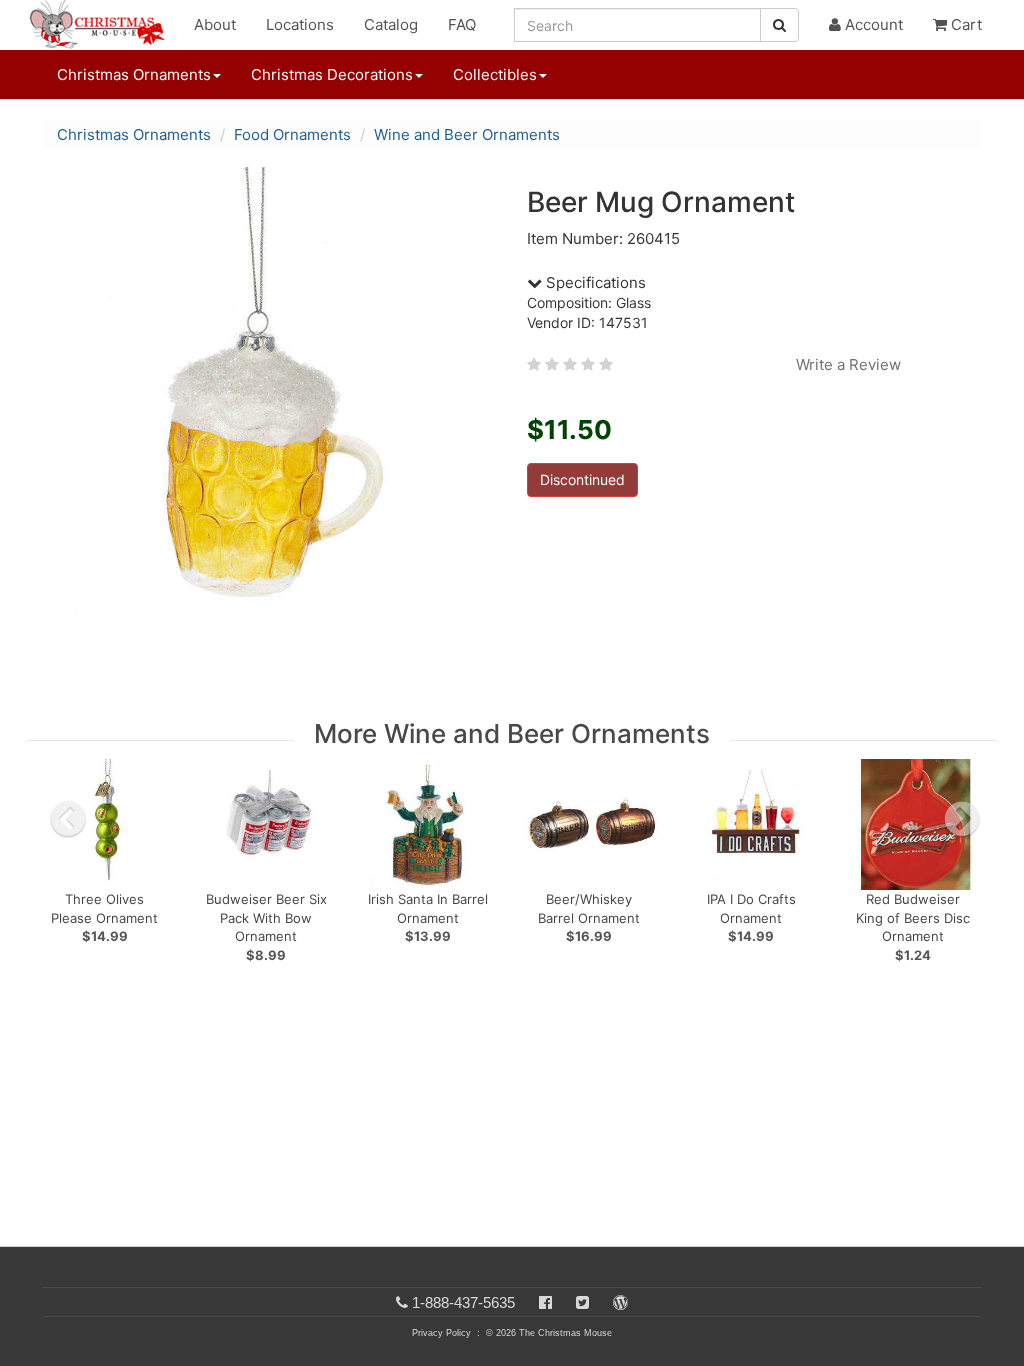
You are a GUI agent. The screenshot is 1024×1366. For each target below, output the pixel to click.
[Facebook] (545, 1302)
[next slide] (962, 819)
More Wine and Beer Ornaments (512, 733)
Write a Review (848, 364)
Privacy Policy (441, 1333)
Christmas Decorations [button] (332, 74)
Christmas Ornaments (134, 134)
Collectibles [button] (495, 74)
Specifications (594, 282)
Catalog (391, 24)
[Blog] (620, 1302)
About (215, 24)
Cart (964, 24)
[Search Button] (779, 25)
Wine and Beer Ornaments (467, 134)
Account (872, 24)
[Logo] (103, 25)
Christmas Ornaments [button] (134, 74)
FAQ (462, 24)
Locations (300, 24)
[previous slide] (68, 819)
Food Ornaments (292, 134)
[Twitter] (582, 1302)
